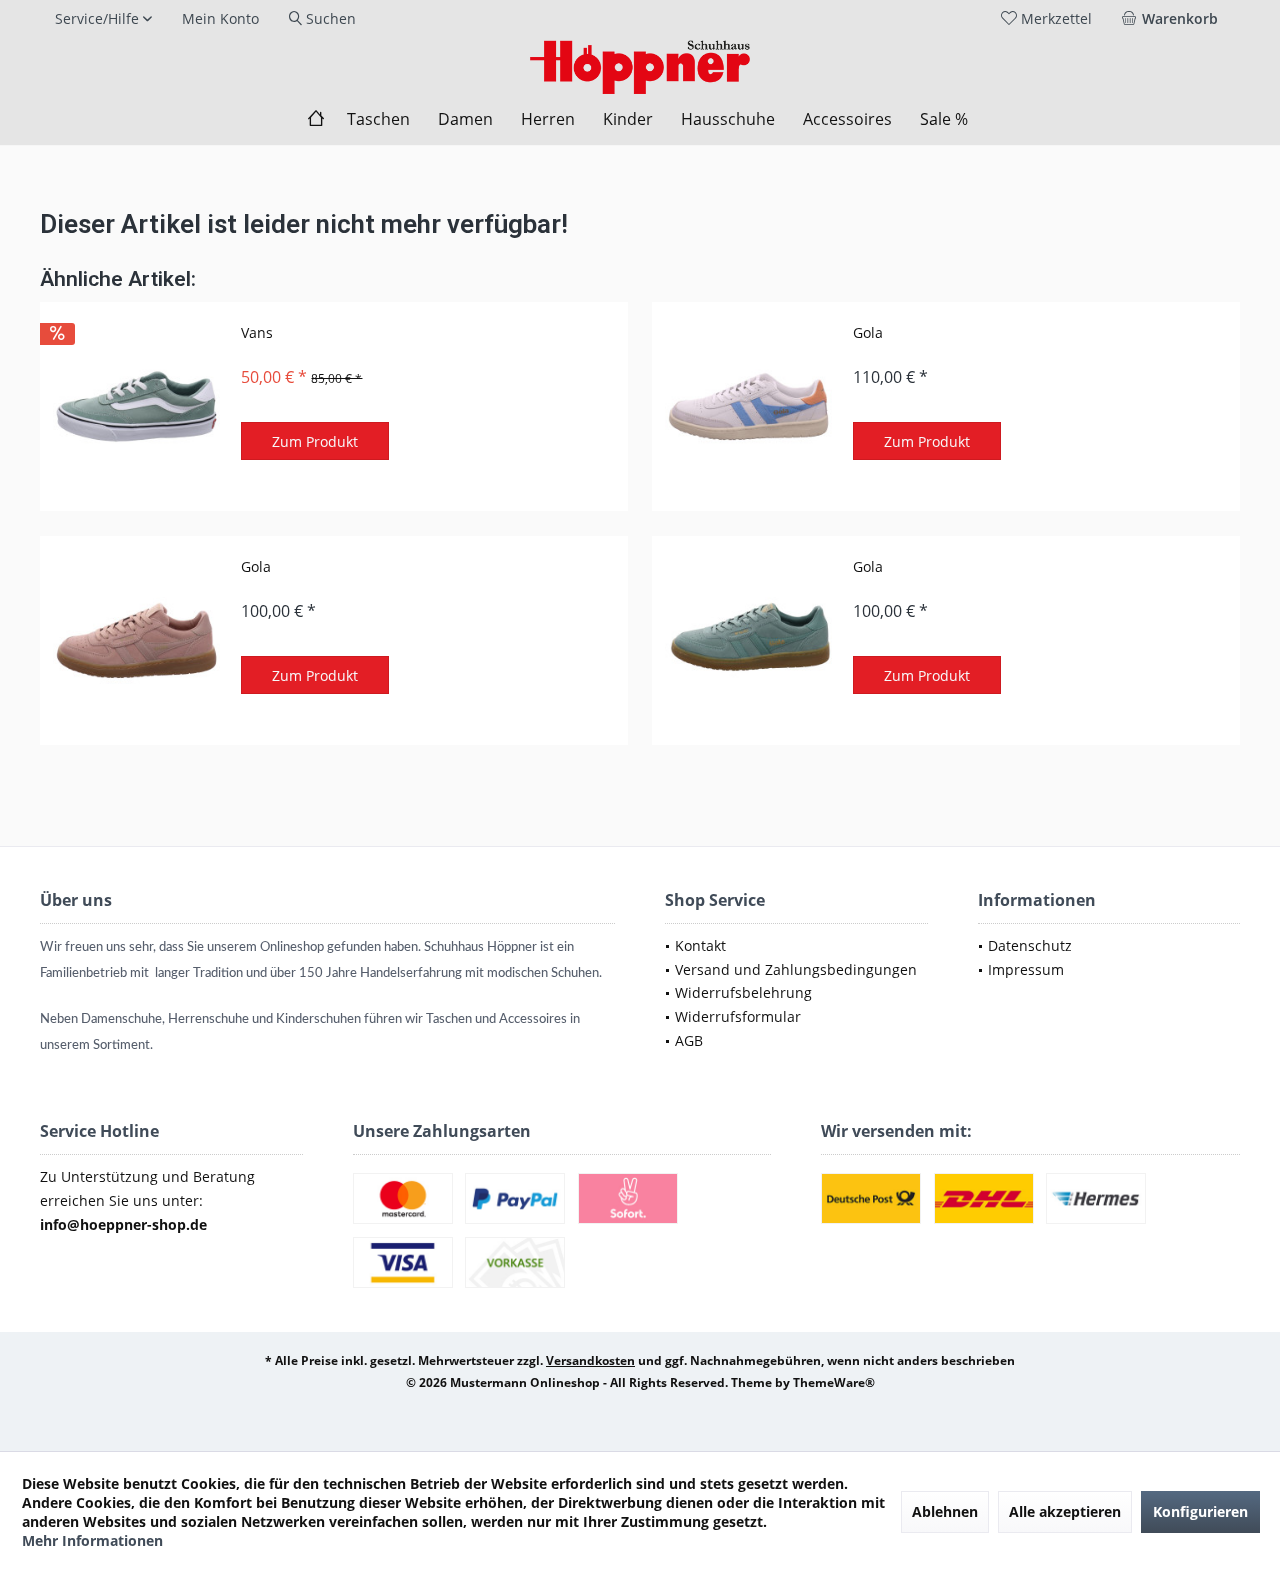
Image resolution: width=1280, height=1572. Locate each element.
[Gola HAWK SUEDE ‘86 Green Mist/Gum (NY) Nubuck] (748, 640)
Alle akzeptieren (1065, 1511)
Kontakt (700, 945)
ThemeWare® (834, 1382)
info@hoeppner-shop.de (123, 1224)
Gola (868, 332)
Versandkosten (590, 1360)
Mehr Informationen (92, 1540)
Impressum (1026, 969)
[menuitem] (1173, 19)
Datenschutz (1030, 945)
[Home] (316, 119)
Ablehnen (945, 1511)
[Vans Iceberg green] (136, 406)
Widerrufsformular (738, 1016)
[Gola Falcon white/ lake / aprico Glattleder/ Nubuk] (748, 406)
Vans (257, 332)
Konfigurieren (1200, 1511)
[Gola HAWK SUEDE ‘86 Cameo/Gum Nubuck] (136, 640)
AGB (689, 1040)
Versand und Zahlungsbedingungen (796, 969)
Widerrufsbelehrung (743, 992)
